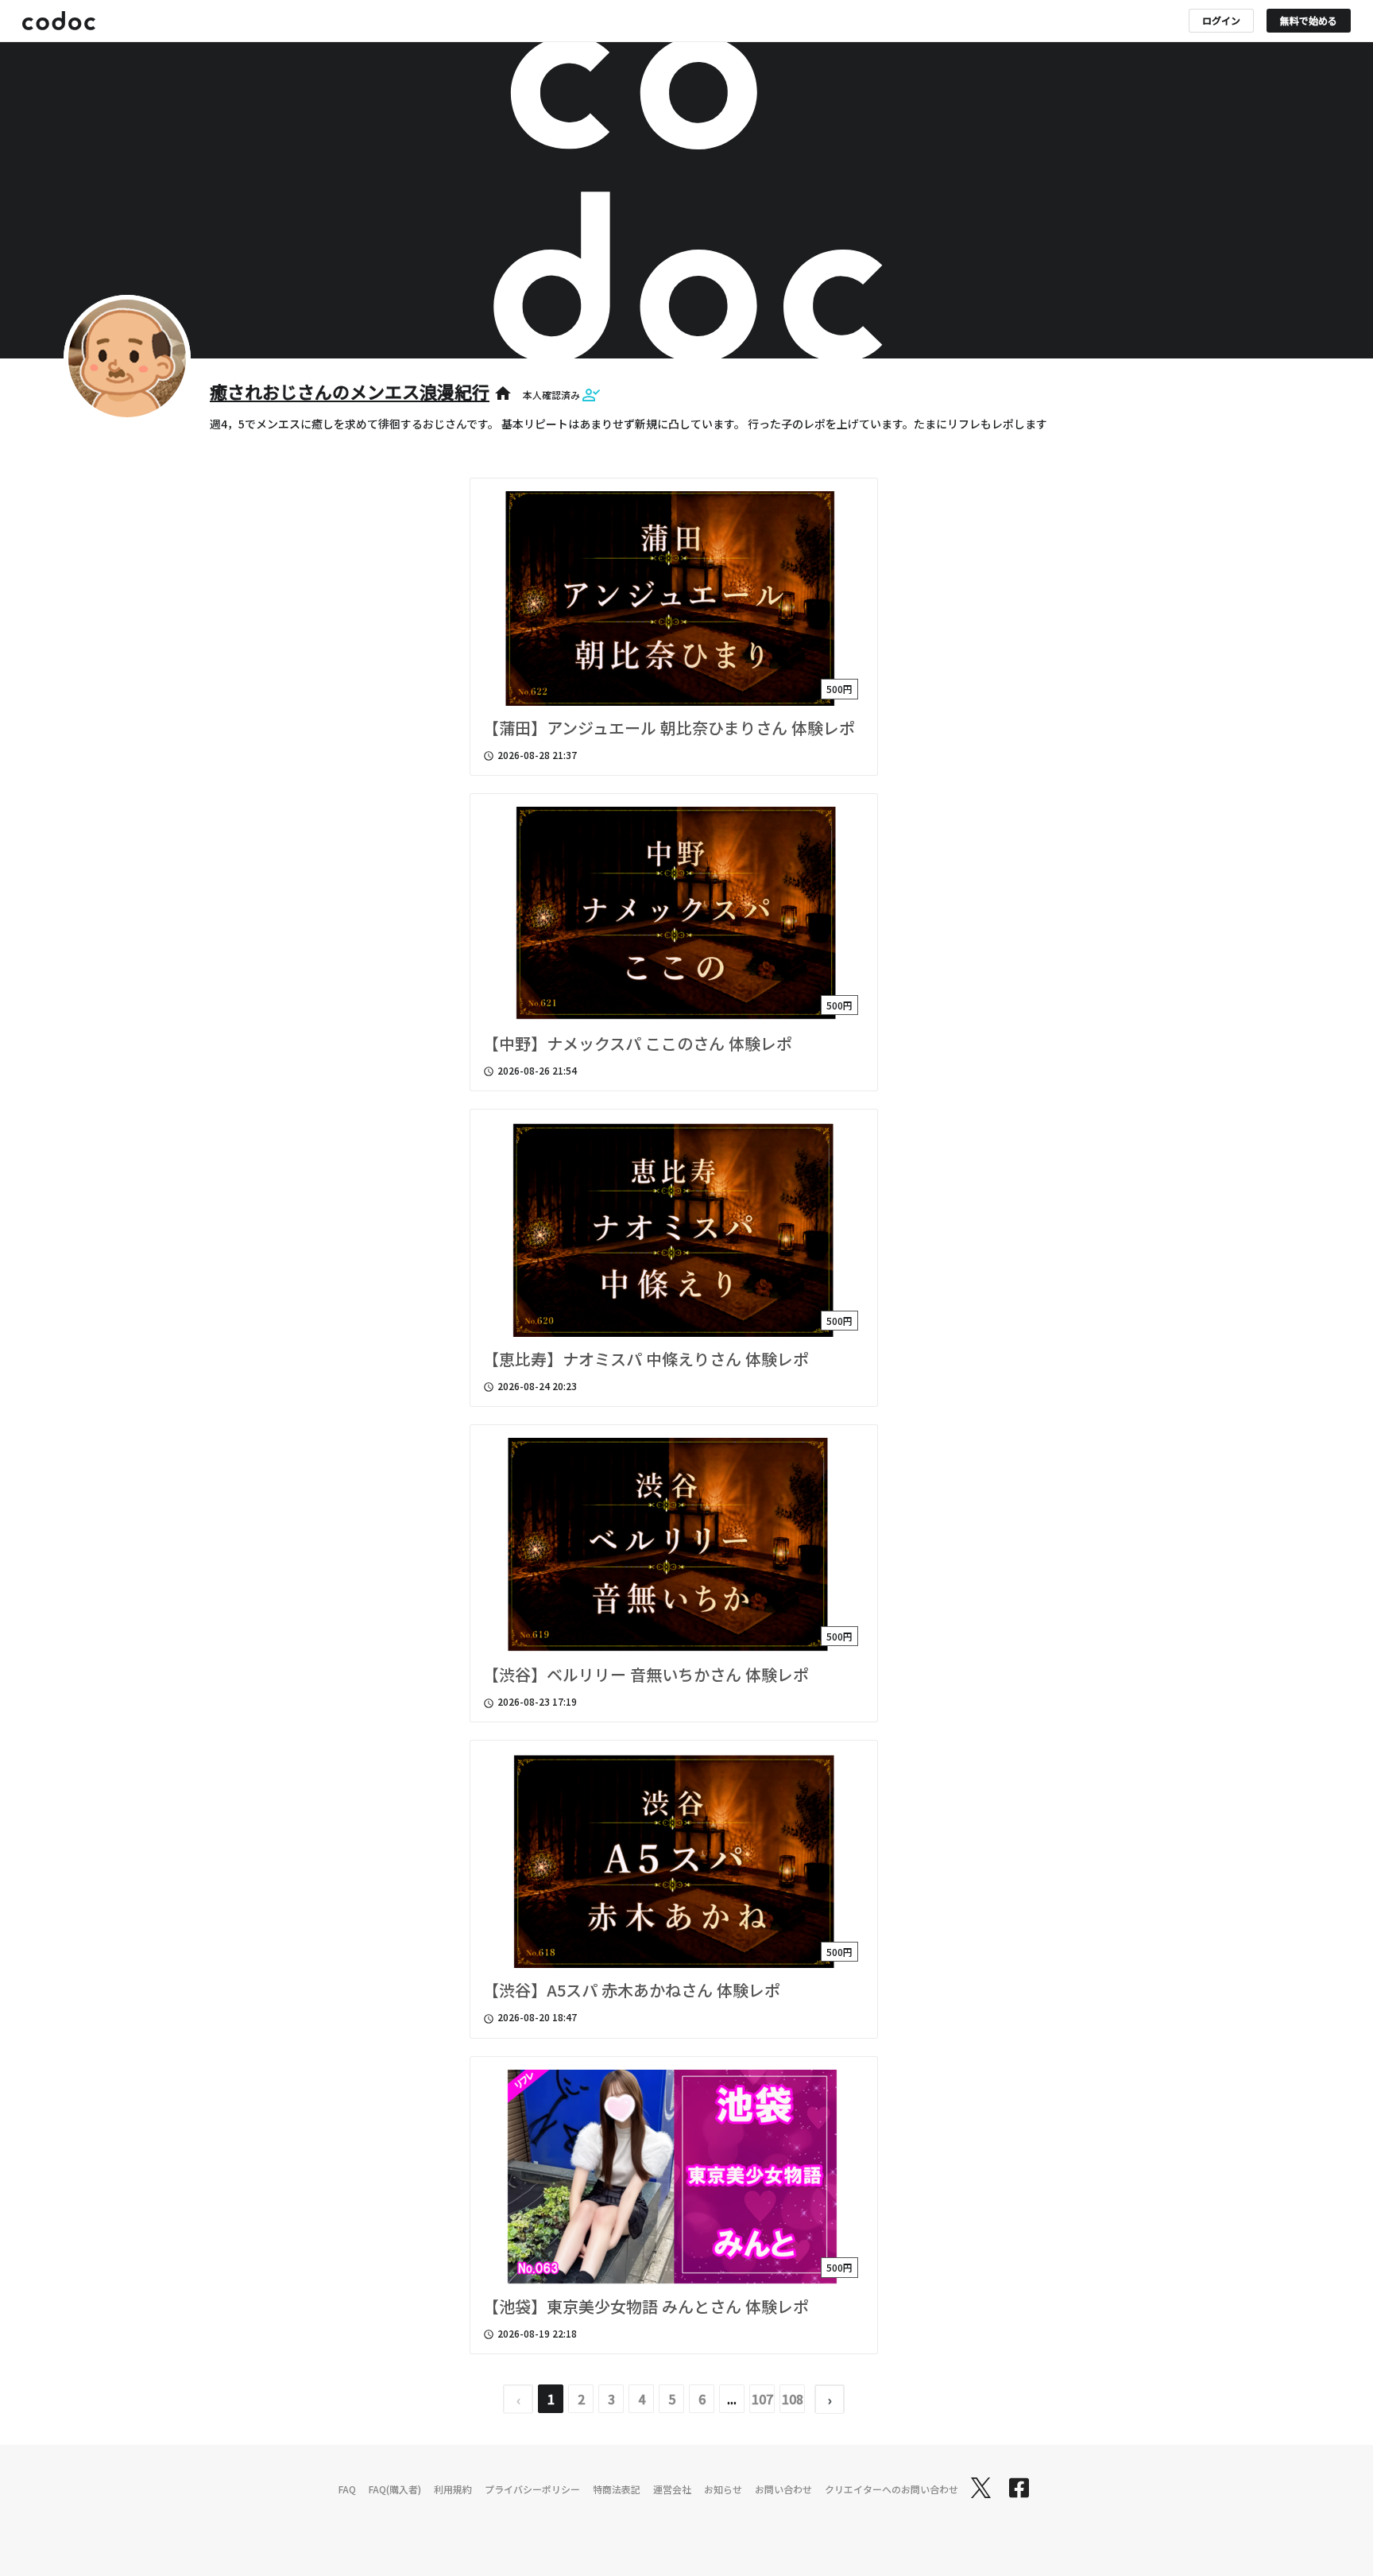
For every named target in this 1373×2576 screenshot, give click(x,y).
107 (762, 2399)
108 (793, 2399)
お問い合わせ (783, 2489)
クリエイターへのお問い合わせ (891, 2489)
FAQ (347, 2489)
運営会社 (672, 2489)
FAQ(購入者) (395, 2489)
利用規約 (453, 2489)
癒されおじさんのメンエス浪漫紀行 (350, 391)
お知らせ (723, 2489)
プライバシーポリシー (532, 2489)
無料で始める (1309, 20)
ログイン (1221, 20)
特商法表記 (617, 2489)
